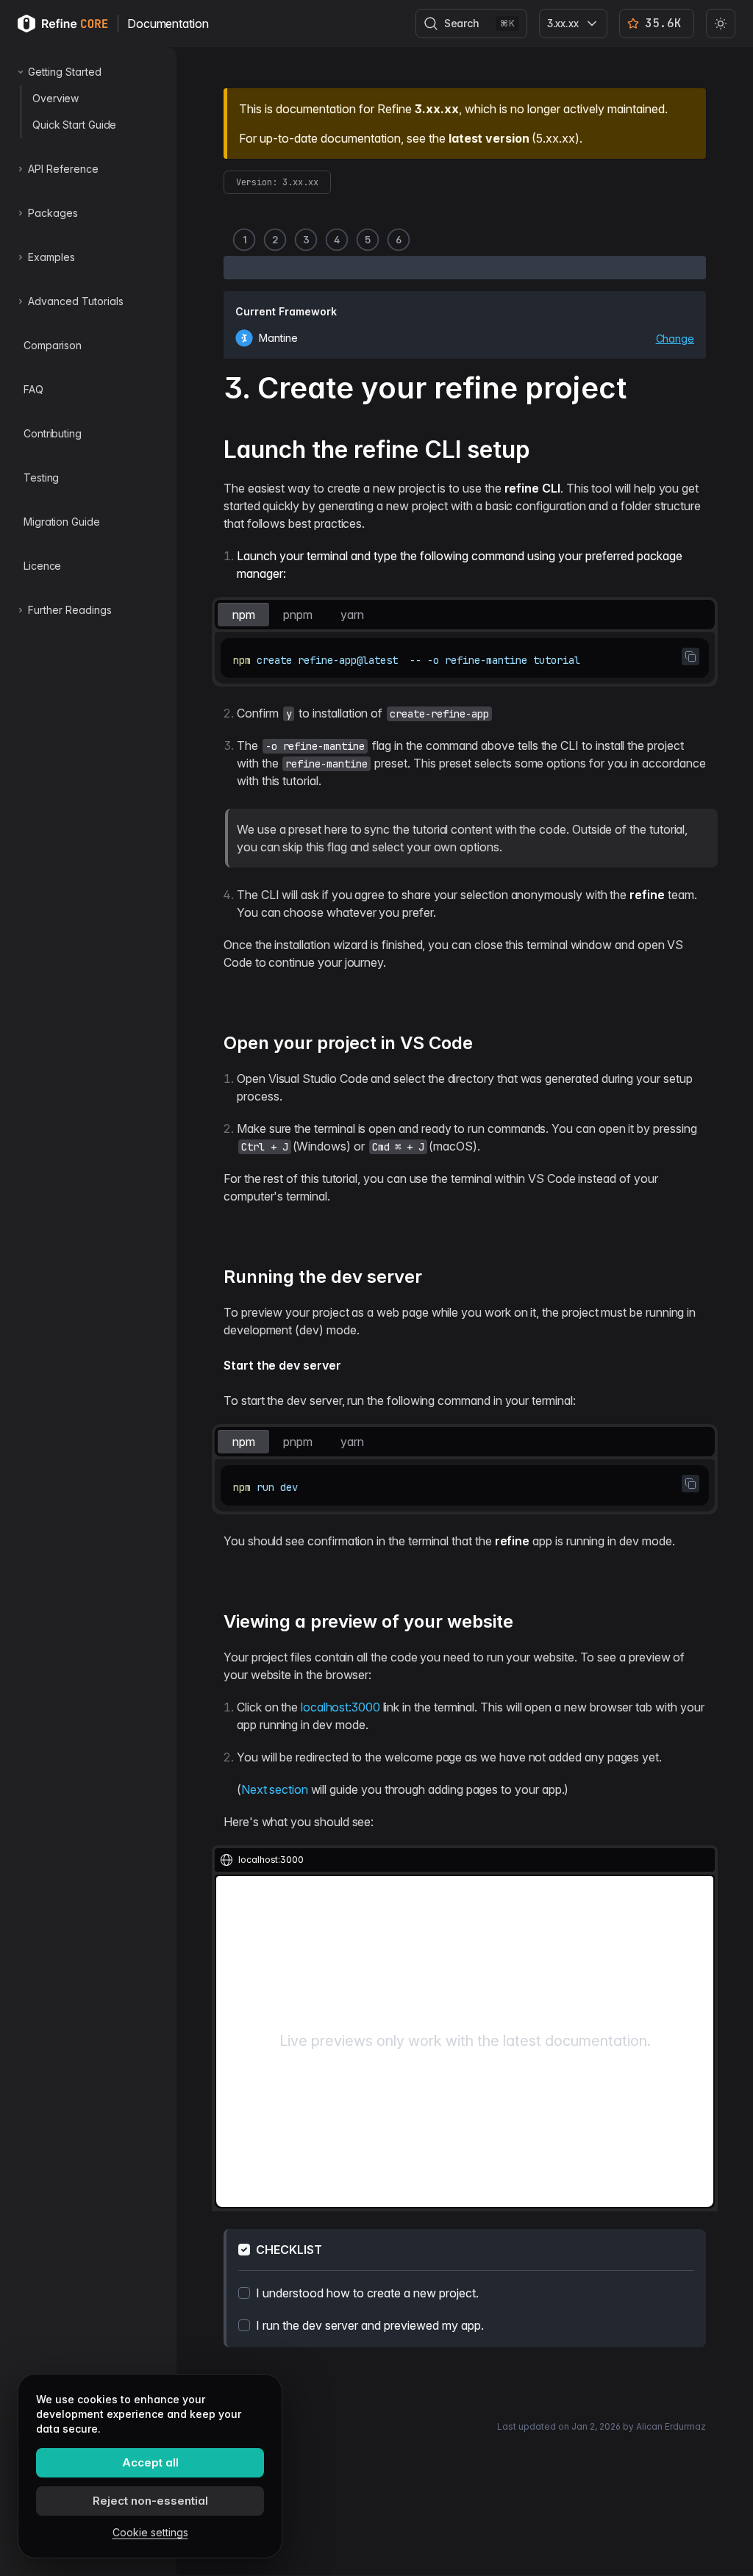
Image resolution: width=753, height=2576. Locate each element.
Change (675, 339)
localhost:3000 (340, 1707)
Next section (275, 1789)
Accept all (150, 2462)
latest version (489, 138)
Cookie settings (150, 2532)
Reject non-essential (150, 2501)
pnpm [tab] (298, 615)
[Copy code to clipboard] (690, 656)
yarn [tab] (352, 615)
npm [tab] (244, 615)
